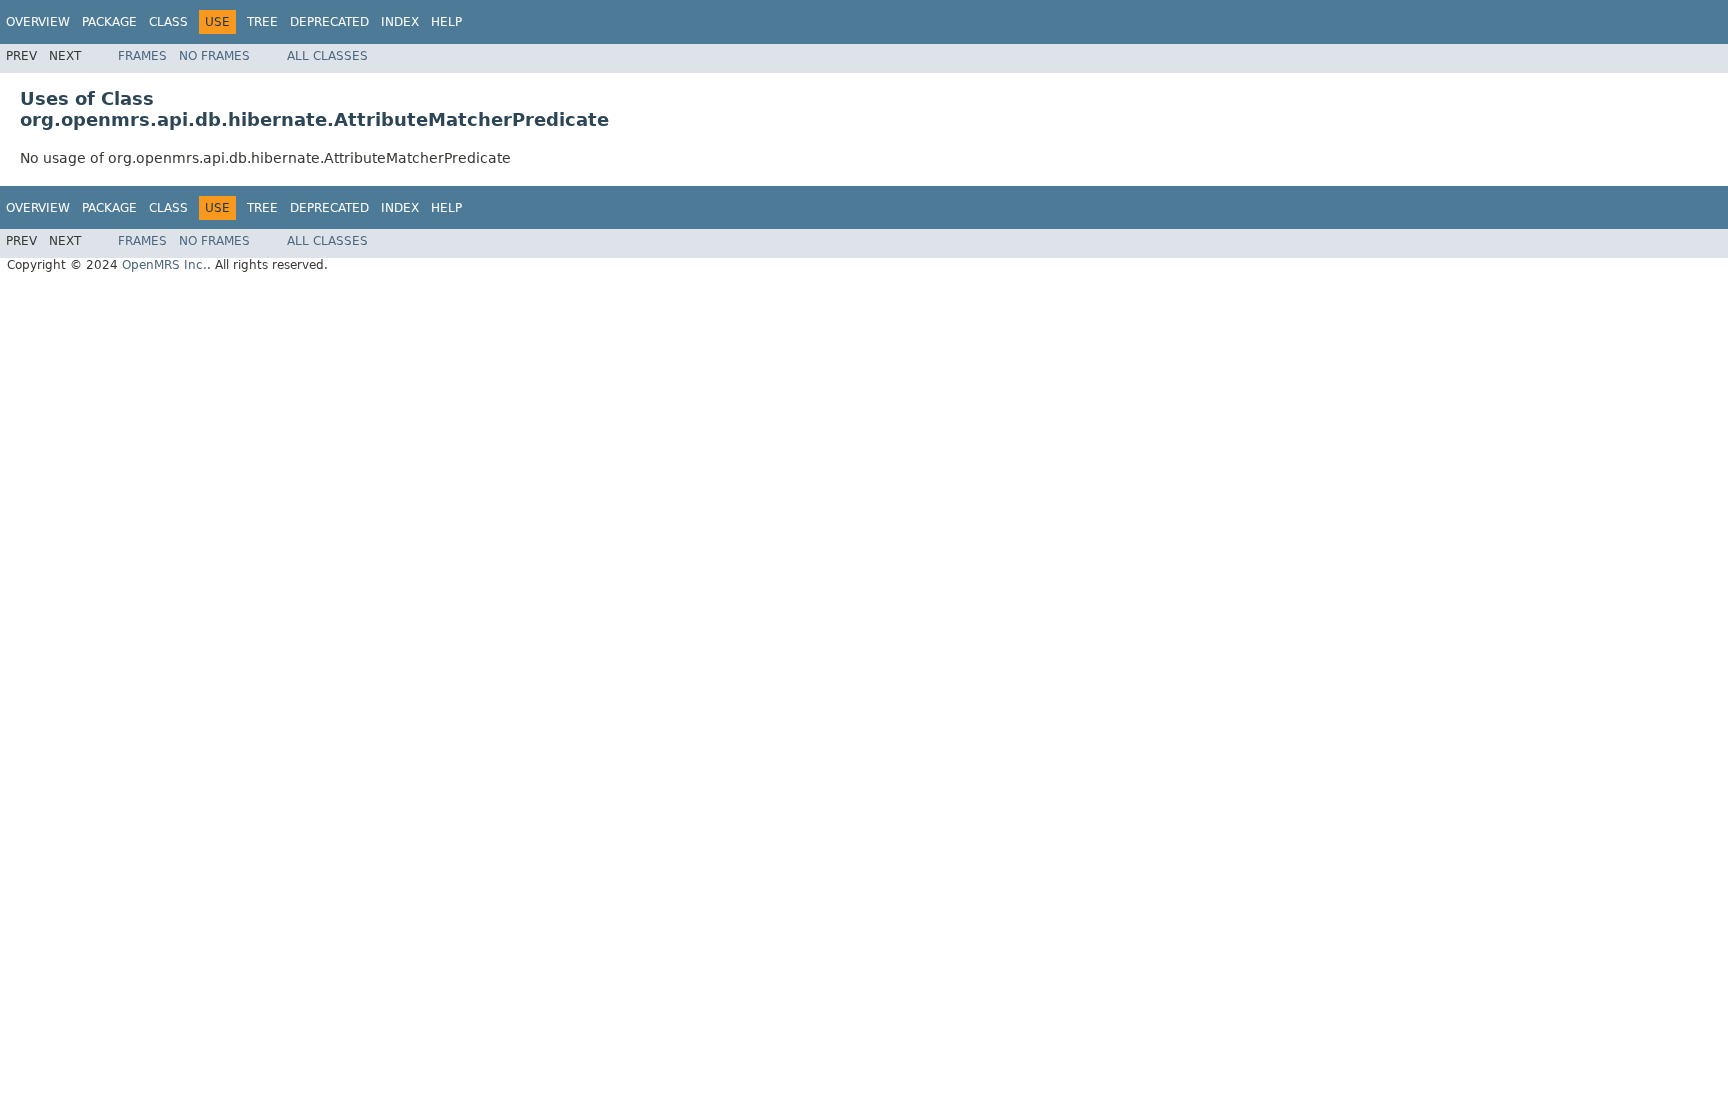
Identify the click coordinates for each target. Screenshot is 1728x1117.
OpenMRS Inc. (164, 265)
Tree (262, 22)
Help (446, 22)
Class (168, 22)
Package (109, 22)
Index (400, 22)
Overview (38, 22)
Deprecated (329, 22)
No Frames (214, 56)
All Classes (327, 56)
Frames (142, 56)
